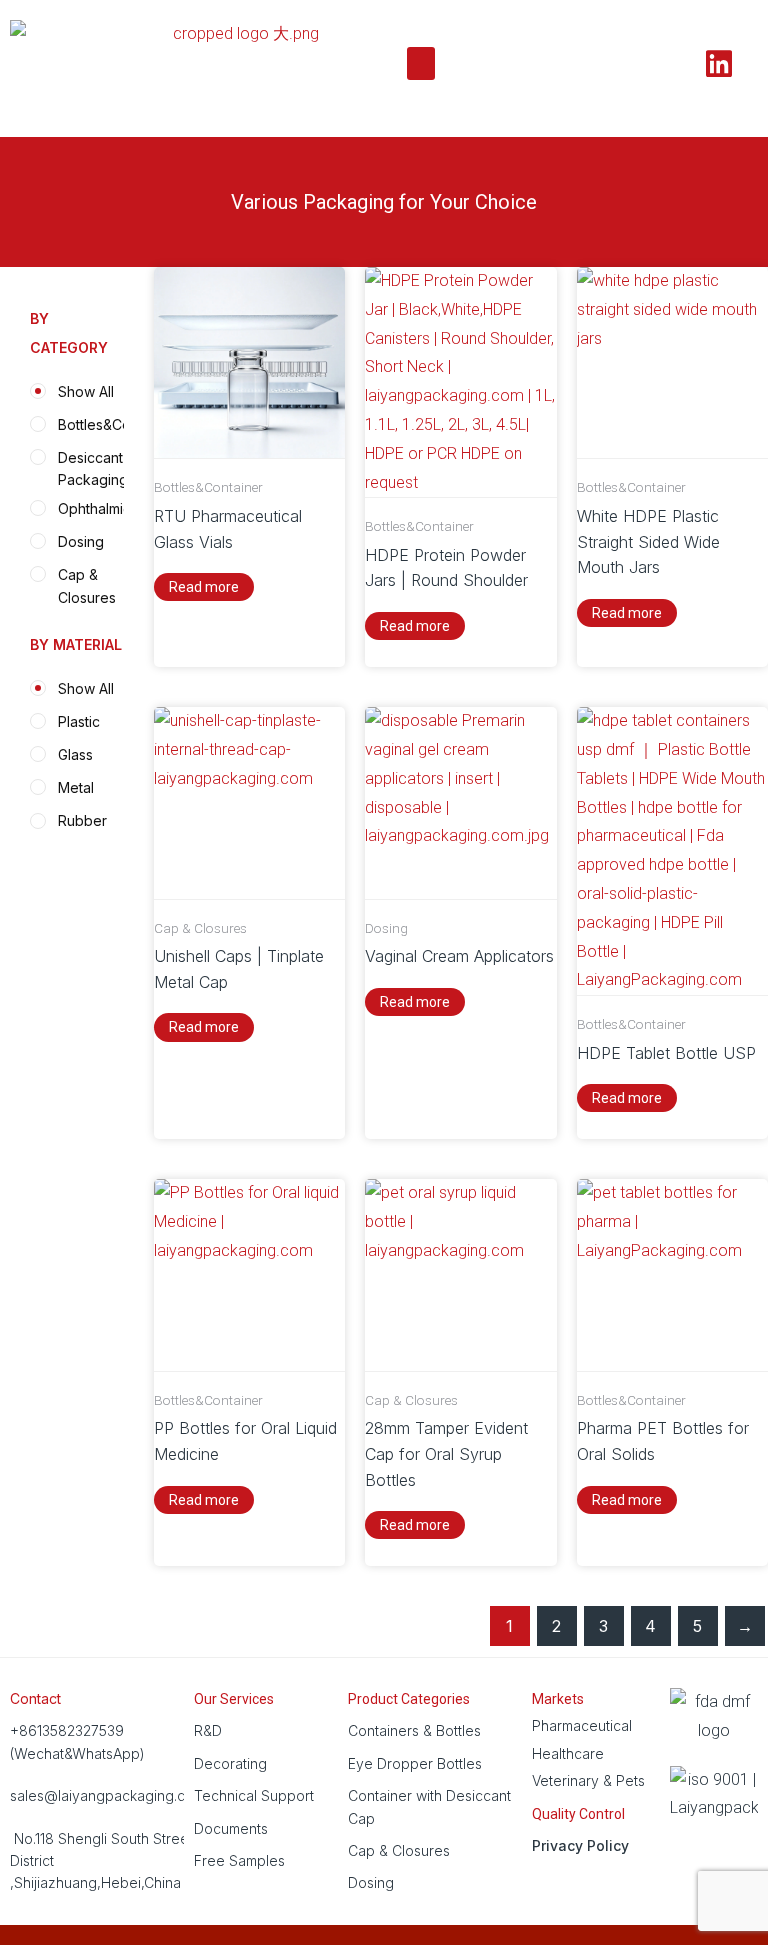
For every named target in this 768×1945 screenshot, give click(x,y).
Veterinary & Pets (588, 1780)
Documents (231, 1828)
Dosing (371, 1882)
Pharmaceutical (582, 1725)
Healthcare (568, 1753)
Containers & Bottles (414, 1730)
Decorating (230, 1763)
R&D (208, 1730)
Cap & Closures (399, 1850)
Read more (204, 587)
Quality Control (578, 1814)
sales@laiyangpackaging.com (107, 1795)
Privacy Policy (580, 1845)
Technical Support (254, 1795)
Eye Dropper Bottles (415, 1763)
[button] (421, 63)
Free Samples (239, 1860)
